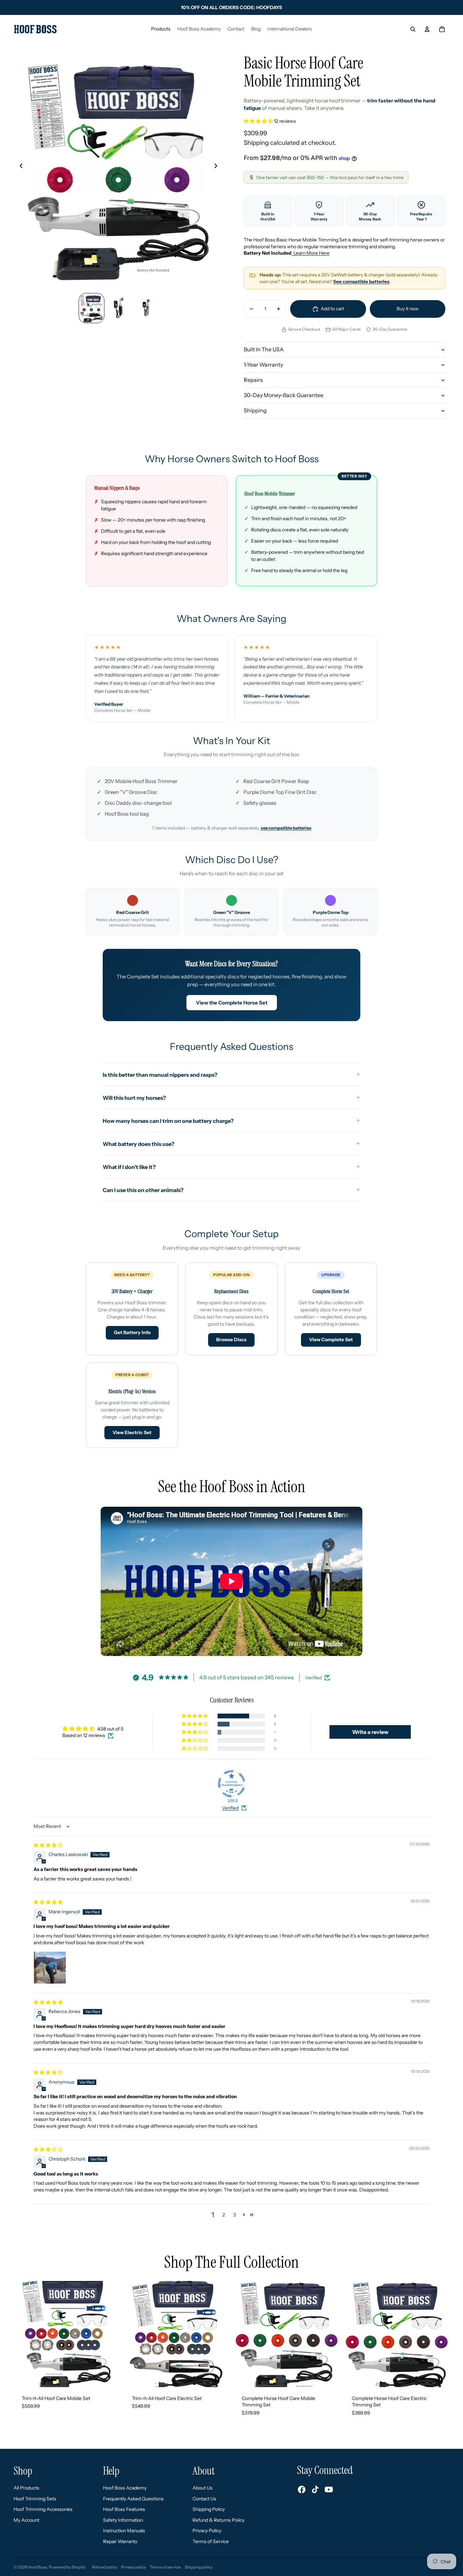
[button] (259, 121)
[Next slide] (218, 167)
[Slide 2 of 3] (119, 308)
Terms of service (165, 2567)
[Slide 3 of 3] (146, 308)
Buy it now (408, 309)
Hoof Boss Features (124, 2509)
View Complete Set (331, 1340)
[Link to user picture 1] (50, 1968)
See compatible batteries (361, 281)
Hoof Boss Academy (125, 2488)
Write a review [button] (370, 1732)
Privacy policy (134, 2567)
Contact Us (204, 2499)
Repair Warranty (120, 2541)
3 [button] (235, 2215)
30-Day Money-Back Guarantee (284, 395)
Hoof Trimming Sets (35, 2499)
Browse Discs (231, 1340)
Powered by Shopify (67, 2567)
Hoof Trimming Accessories (43, 2509)
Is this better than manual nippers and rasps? (160, 1075)
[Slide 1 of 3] (92, 308)
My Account (26, 2520)
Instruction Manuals (124, 2531)
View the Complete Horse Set (232, 1003)
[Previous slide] (19, 167)
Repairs (253, 380)
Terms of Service (211, 2541)
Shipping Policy (209, 2509)
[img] (48, 1845)
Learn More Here (310, 253)
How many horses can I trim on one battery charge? (168, 1121)
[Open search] (413, 29)
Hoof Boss (38, 2567)
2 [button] (224, 2215)
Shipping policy (199, 2567)
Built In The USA (264, 349)
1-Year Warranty (263, 365)
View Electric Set (132, 1432)
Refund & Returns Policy (218, 2520)
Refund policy (105, 2567)
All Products (26, 2488)
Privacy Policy (207, 2531)
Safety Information (123, 2520)
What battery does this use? (138, 1144)
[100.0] (231, 1784)
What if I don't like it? (129, 1167)
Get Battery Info (132, 1332)
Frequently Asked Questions (133, 2499)
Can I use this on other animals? (143, 1190)
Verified (230, 1808)
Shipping (255, 410)
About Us (203, 2488)
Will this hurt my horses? (134, 1098)
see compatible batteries (286, 828)
